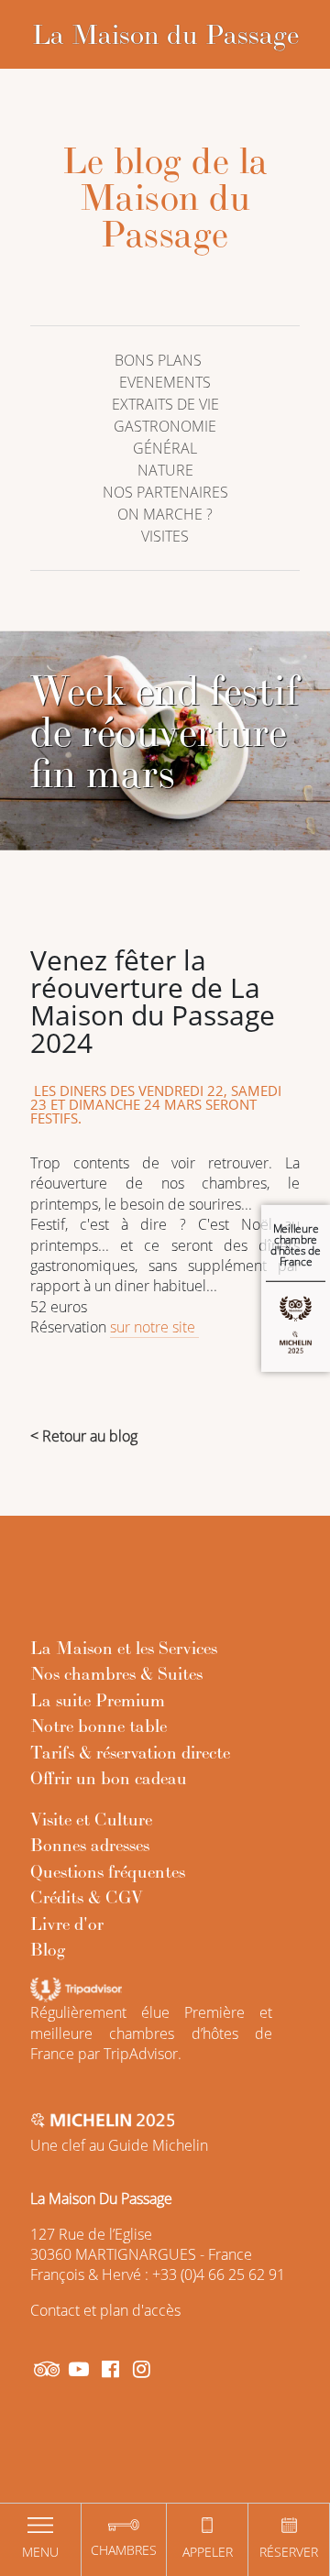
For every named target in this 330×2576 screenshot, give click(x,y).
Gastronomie (165, 426)
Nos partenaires (165, 492)
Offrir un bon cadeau (109, 1778)
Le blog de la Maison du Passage (165, 197)
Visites (165, 536)
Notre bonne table (99, 1726)
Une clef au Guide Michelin (119, 2145)
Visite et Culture (91, 1819)
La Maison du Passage (165, 34)
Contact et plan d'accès (105, 2310)
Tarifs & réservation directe (130, 1752)
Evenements (165, 382)
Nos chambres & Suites (116, 1673)
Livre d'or (67, 1924)
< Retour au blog (84, 1436)
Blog (48, 1949)
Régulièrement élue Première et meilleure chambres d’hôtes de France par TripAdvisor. (151, 2033)
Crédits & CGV (87, 1897)
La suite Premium (98, 1700)
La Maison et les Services (124, 1648)
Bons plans (158, 360)
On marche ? (165, 514)
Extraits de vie (165, 404)
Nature (165, 470)
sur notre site (154, 1327)
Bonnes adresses (90, 1845)
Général (165, 448)
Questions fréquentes (108, 1871)
